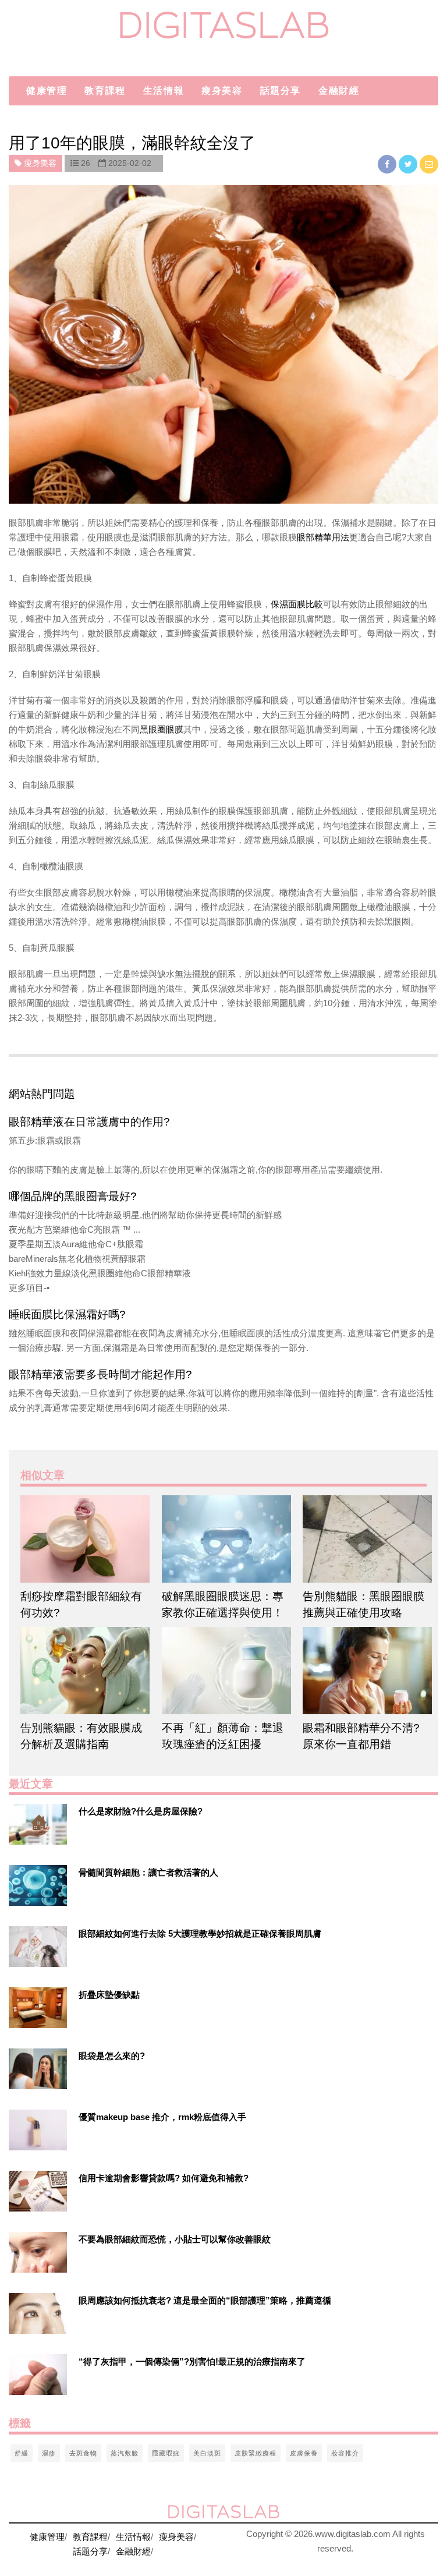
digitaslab (224, 25)
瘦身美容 (222, 91)
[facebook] (388, 164)
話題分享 (281, 91)
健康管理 (47, 91)
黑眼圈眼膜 (162, 729)
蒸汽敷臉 (125, 2453)
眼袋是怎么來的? (112, 2056)
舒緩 (22, 2453)
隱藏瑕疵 (166, 2453)
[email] (429, 164)
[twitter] (409, 164)
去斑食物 (83, 2453)
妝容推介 (345, 2453)
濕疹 (49, 2453)
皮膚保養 (304, 2453)
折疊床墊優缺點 (109, 1995)
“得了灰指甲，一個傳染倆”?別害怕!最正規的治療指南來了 (192, 2361)
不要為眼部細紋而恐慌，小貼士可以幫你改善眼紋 (175, 2239)
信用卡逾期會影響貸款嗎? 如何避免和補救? (164, 2178)
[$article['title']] (82, 1539)
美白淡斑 (207, 2453)
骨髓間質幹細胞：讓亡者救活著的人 (148, 1872)
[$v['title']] (38, 1824)
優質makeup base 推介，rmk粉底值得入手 (162, 2117)
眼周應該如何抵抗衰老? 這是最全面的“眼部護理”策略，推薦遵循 (205, 2300)
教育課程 (105, 91)
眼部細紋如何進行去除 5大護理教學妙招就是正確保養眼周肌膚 (200, 1933)
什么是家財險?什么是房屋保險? (141, 1811)
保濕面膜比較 (297, 604)
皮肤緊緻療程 (256, 2453)
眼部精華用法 (323, 537)
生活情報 (164, 91)
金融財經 (339, 91)
